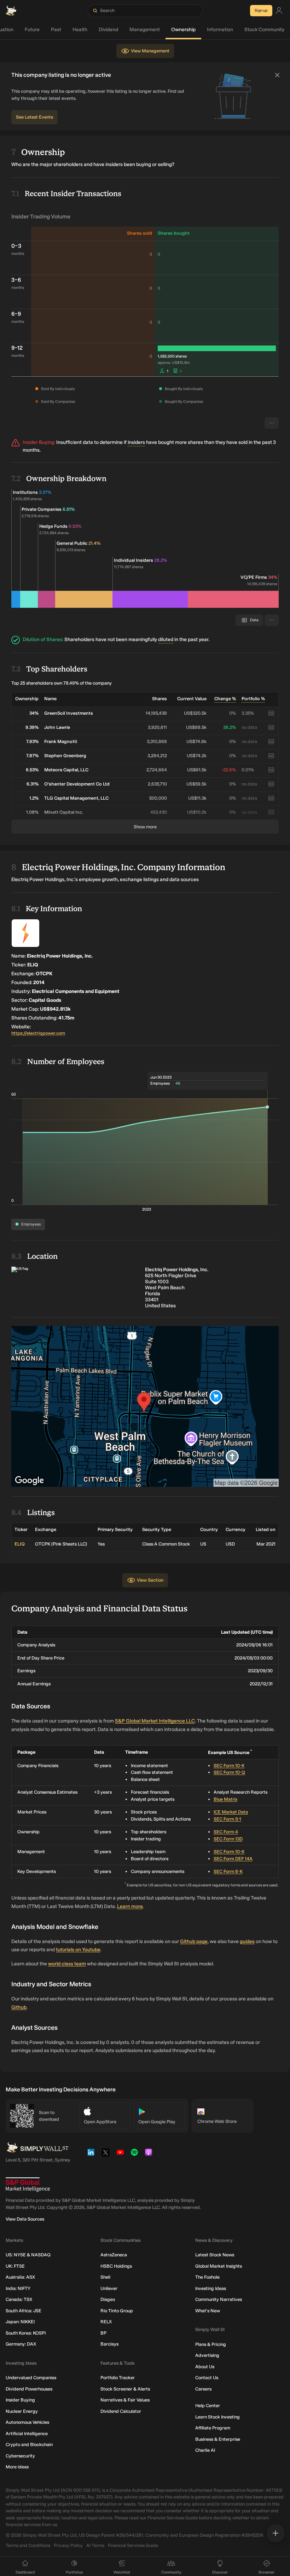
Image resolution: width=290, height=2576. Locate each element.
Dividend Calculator (121, 2411)
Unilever (109, 2288)
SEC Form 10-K (229, 1766)
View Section (150, 1580)
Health (80, 30)
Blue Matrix (225, 1799)
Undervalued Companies (31, 2378)
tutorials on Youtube (78, 1950)
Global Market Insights (219, 2266)
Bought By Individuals (184, 389)
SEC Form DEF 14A (233, 1859)
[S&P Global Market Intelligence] (28, 2185)
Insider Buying (20, 2400)
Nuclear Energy (22, 2411)
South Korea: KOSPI (26, 2333)
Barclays (109, 2344)
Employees (31, 1224)
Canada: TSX (19, 2299)
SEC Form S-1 (227, 1819)
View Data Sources (25, 2219)
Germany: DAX (21, 2344)
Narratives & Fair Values (125, 2400)
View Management (150, 51)
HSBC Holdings (116, 2266)
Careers (203, 2389)
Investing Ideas (211, 2288)
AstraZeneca (114, 2255)
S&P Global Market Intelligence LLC (155, 1721)
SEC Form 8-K (228, 1871)
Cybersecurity (20, 2456)
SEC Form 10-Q (229, 1772)
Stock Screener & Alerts (125, 2389)
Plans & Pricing (211, 2344)
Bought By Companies (184, 402)
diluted (166, 639)
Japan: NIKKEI (20, 2322)
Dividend (108, 30)
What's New (208, 2311)
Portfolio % (253, 699)
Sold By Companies (58, 402)
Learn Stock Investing (217, 2417)
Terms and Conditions (28, 2545)
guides (247, 1941)
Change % (225, 699)
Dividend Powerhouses (29, 2389)
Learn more (130, 1906)
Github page (194, 1941)
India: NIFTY (18, 2288)
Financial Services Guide (133, 2545)
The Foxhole (207, 2277)
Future (32, 30)
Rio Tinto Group (117, 2311)
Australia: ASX (20, 2277)
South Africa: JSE (24, 2311)
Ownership (183, 30)
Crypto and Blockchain (29, 2444)
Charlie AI (205, 2450)
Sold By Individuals (58, 389)
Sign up (261, 10)
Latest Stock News (215, 2255)
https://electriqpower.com (38, 1033)
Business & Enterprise (218, 2439)
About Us (205, 2367)
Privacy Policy (68, 2545)
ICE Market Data (231, 1812)
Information (220, 30)
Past (56, 30)
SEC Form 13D (228, 1839)
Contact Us (207, 2378)
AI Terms (95, 2545)
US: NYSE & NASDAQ (28, 2255)
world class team (67, 1964)
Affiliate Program (213, 2428)
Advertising (207, 2355)
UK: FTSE (15, 2266)
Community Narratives (219, 2299)
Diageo (108, 2299)
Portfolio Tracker (118, 2378)
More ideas (17, 2467)
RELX (106, 2322)
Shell (105, 2277)
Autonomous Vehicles (27, 2422)
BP (103, 2333)
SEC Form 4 (226, 1832)
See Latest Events (34, 117)
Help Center (208, 2406)
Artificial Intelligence (27, 2434)
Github (19, 2007)
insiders (136, 442)
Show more (145, 827)
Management (145, 30)
